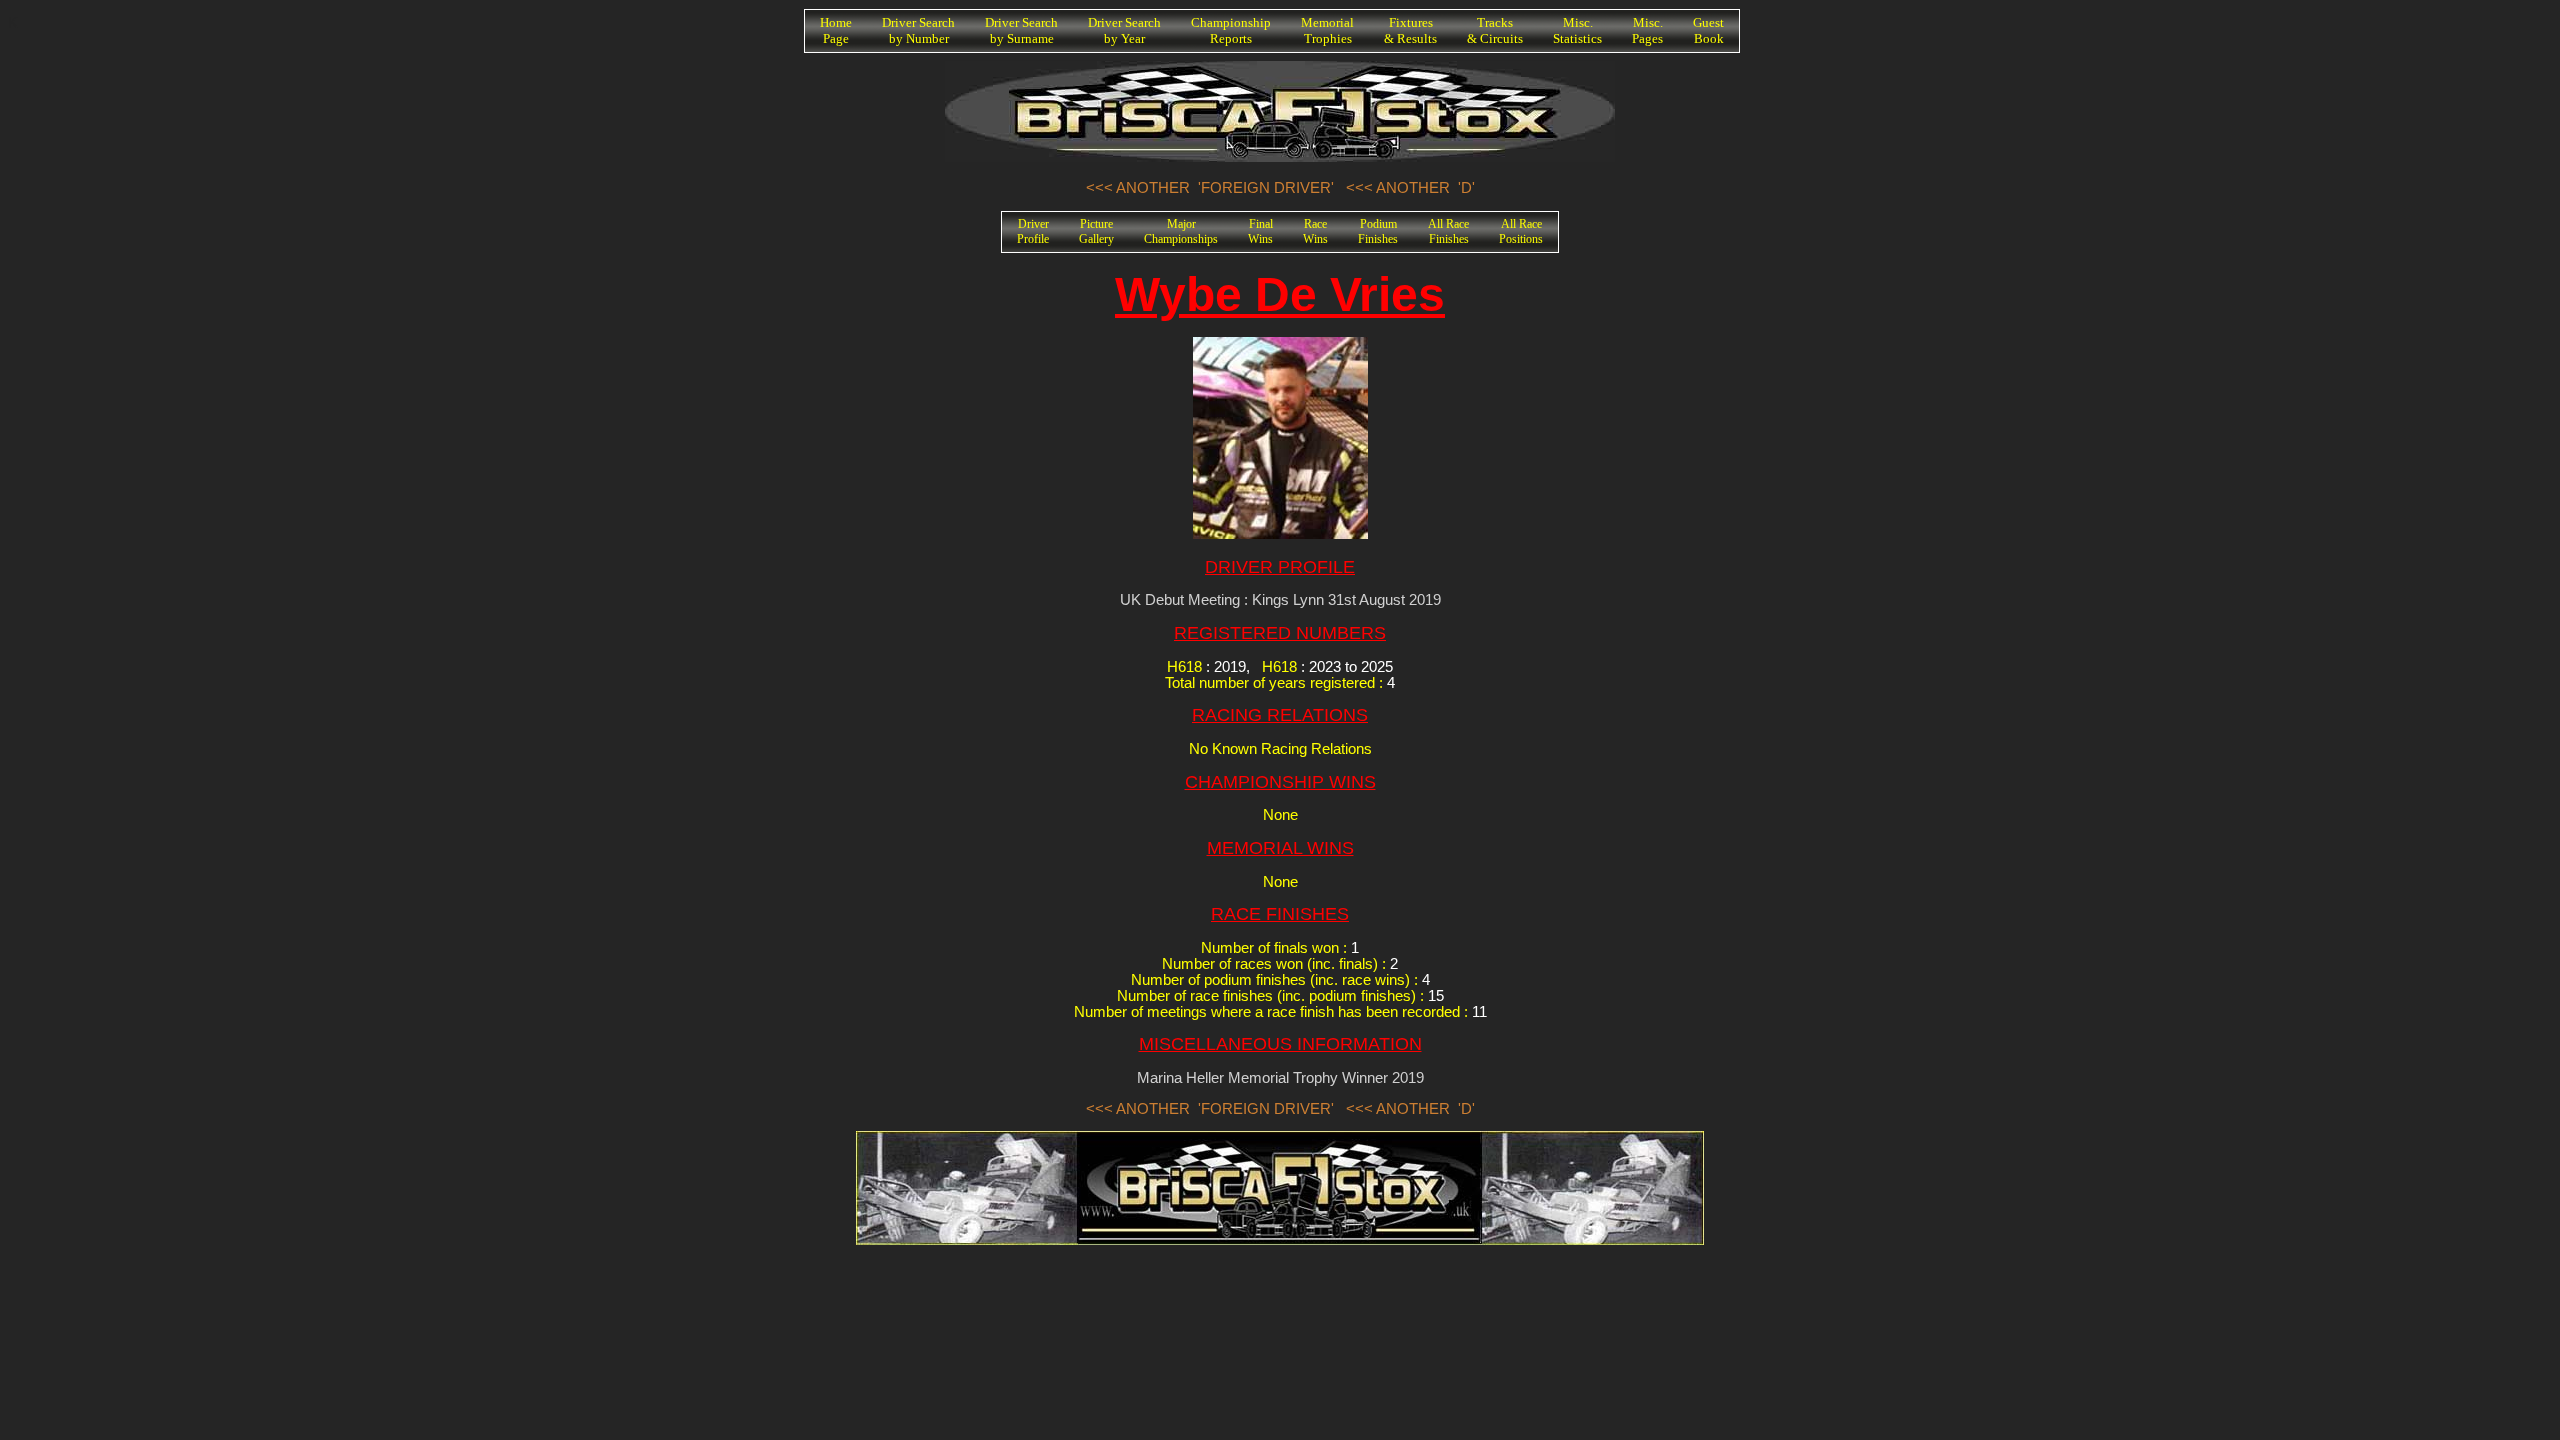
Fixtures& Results (1410, 30)
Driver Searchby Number (918, 30)
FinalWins (1260, 231)
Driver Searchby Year (1124, 30)
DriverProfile (1033, 231)
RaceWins (1315, 231)
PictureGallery (1096, 231)
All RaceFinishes (1448, 231)
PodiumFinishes (1378, 231)
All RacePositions (1521, 231)
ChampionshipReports (1231, 30)
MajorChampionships (1181, 231)
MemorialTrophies (1327, 30)
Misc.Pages (1647, 30)
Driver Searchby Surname (1021, 30)
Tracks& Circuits (1495, 30)
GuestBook (1708, 30)
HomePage (836, 30)
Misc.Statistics (1577, 30)
